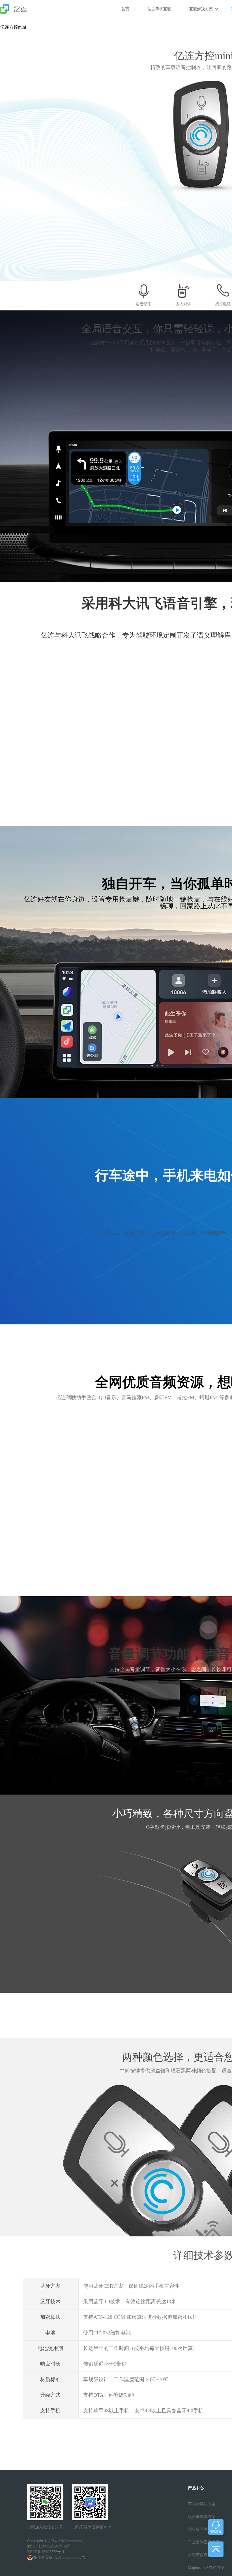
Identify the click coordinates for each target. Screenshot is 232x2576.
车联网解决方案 (202, 2504)
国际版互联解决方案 (206, 2529)
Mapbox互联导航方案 (206, 2568)
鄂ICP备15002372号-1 (46, 2552)
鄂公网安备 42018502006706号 (59, 2557)
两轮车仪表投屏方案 (206, 2555)
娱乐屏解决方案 (202, 2517)
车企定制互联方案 (204, 2542)
